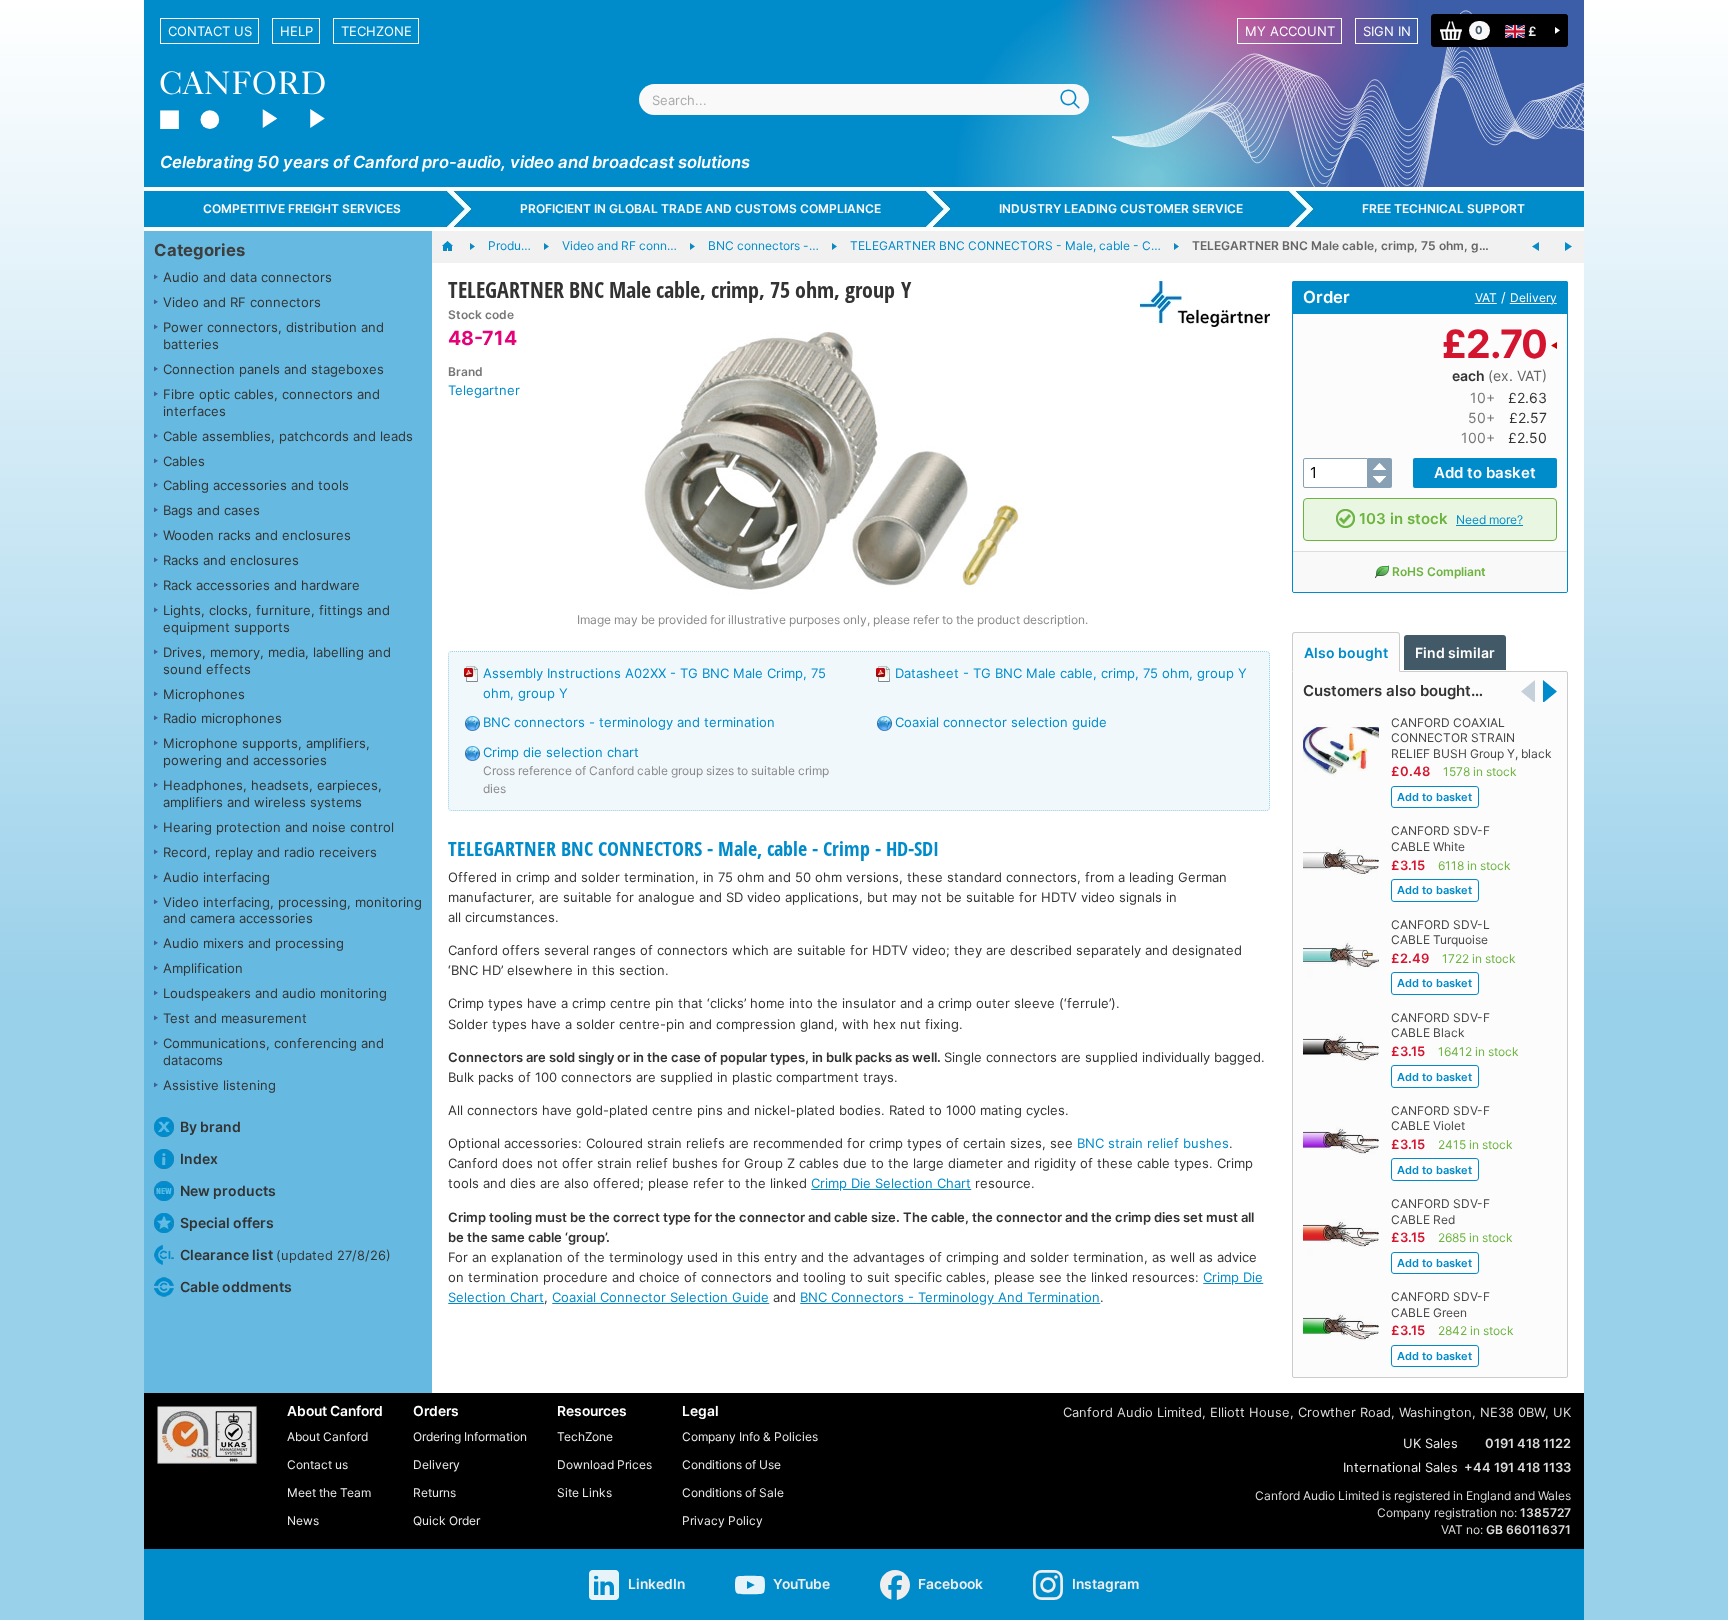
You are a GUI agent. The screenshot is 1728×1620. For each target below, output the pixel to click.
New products (228, 1190)
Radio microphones (222, 718)
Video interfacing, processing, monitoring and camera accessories (292, 910)
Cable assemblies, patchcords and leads (288, 436)
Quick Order (446, 1520)
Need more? (1489, 519)
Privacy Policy (722, 1520)
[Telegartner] (1197, 304)
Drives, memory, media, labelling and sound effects (277, 660)
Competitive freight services (302, 208)
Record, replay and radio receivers (270, 852)
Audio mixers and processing (253, 943)
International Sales (1400, 1467)
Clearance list (285, 1254)
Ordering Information (470, 1436)
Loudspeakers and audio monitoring (275, 993)
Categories (199, 250)
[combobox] (864, 99)
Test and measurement (235, 1018)
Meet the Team (329, 1492)
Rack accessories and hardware (261, 585)
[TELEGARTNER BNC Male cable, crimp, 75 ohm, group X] (1536, 247)
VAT (1486, 297)
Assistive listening (219, 1085)
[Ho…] (457, 247)
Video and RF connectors (242, 302)
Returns (434, 1492)
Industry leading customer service (1121, 208)
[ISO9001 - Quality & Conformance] (207, 1435)
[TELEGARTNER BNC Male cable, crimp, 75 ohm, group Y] (832, 458)
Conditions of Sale (733, 1492)
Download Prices (604, 1464)
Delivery (1533, 297)
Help (296, 31)
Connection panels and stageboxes (273, 369)
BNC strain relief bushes (1153, 1143)
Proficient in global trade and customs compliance (700, 208)
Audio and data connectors (247, 277)
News (303, 1520)
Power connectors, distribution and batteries (273, 335)
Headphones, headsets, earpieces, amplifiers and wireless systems (272, 793)
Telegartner (484, 390)
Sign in (1387, 31)
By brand (210, 1126)
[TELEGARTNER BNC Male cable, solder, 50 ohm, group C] (1568, 247)
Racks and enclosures (231, 560)
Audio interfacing (216, 877)
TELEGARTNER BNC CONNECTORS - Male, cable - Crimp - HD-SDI (693, 848)
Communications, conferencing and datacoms (273, 1051)
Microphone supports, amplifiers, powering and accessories (266, 751)
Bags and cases (211, 510)
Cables (184, 461)
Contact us (210, 31)
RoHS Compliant (1439, 571)
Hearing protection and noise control (278, 827)
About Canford (327, 1436)
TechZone (376, 31)
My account (1290, 31)
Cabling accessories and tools (256, 485)
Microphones (204, 694)
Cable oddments (236, 1286)
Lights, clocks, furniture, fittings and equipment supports (276, 618)
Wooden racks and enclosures (257, 535)
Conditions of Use (731, 1464)
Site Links (584, 1492)
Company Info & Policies (750, 1436)
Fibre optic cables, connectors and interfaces (271, 402)
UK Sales (1430, 1443)
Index (199, 1158)
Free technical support (1443, 208)
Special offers (227, 1222)
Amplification (203, 968)
